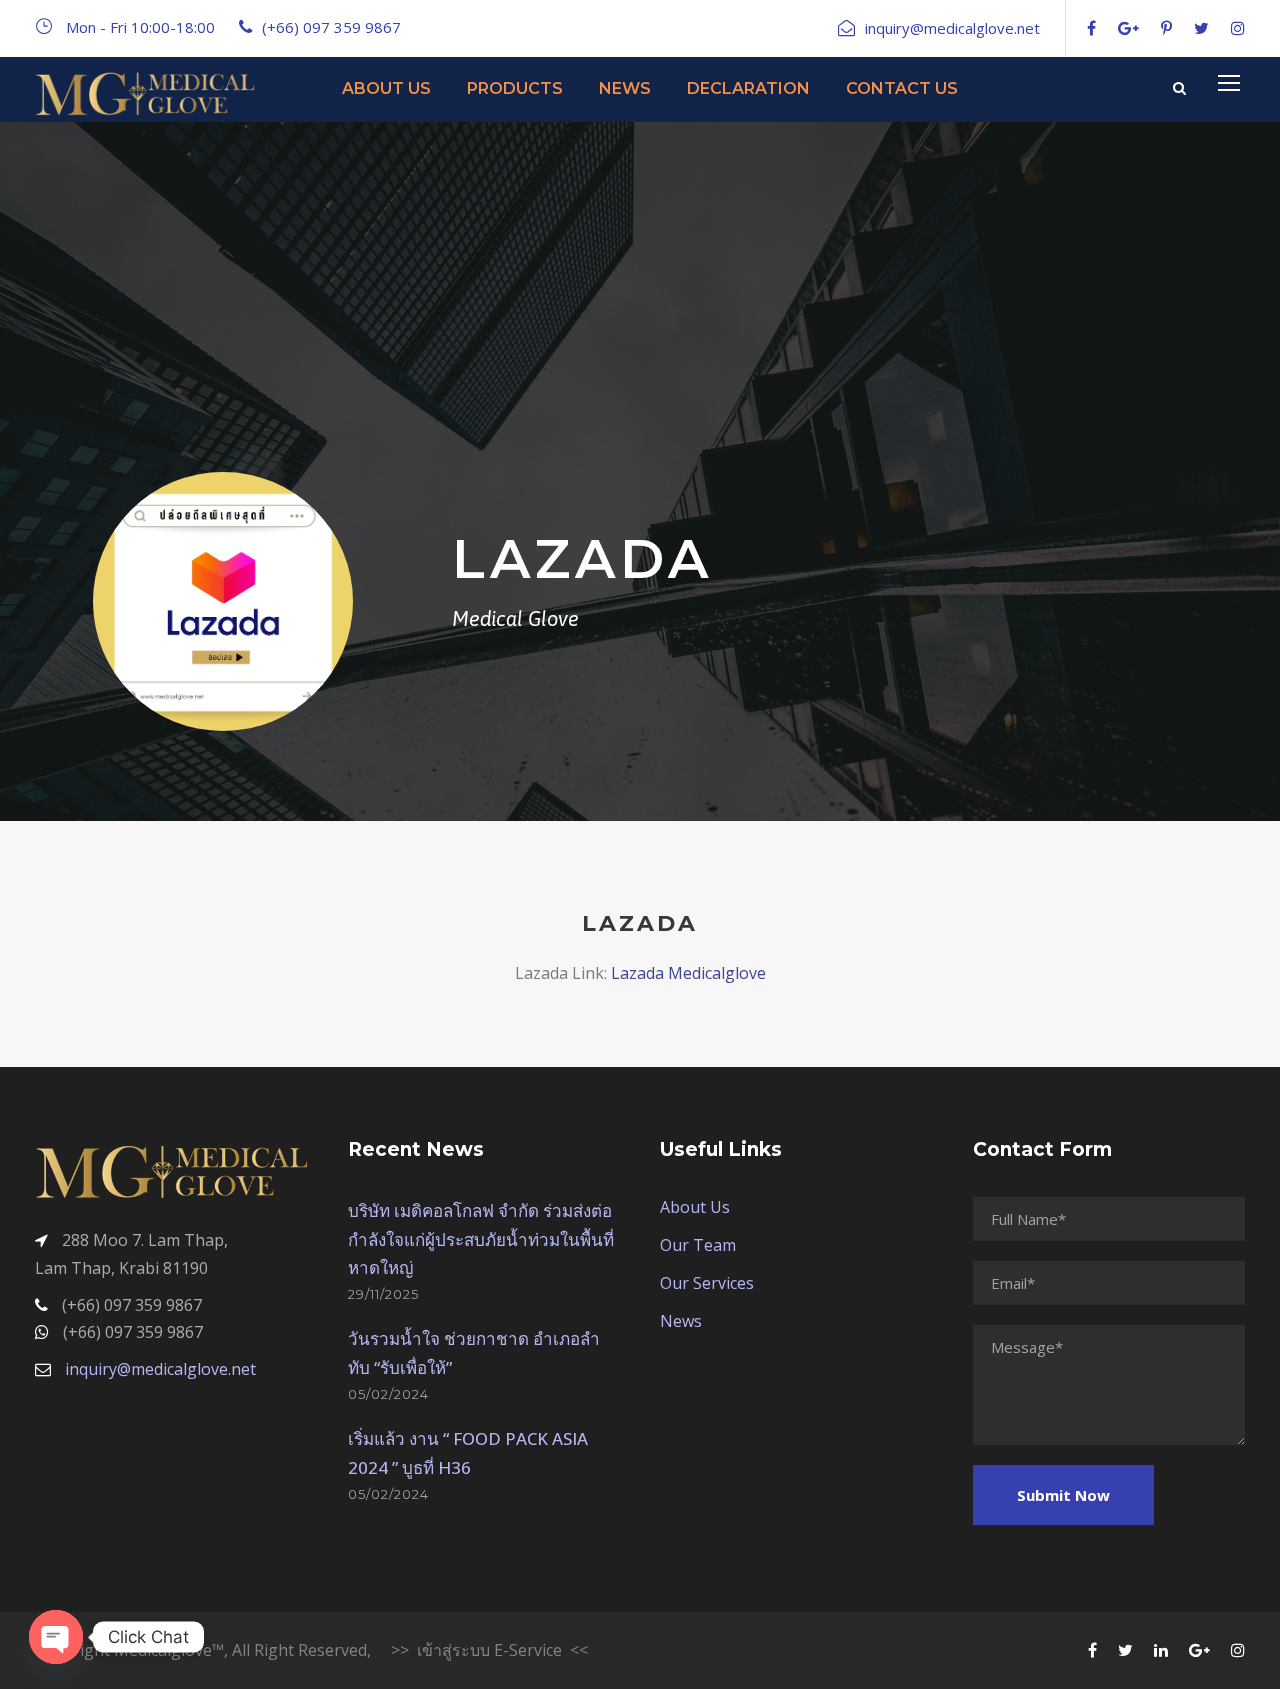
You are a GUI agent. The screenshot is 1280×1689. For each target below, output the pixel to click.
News (681, 1321)
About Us (695, 1207)
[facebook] (1091, 28)
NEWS (625, 88)
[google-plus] (1128, 28)
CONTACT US (902, 88)
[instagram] (1238, 28)
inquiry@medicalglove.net (160, 1369)
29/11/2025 (383, 1294)
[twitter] (1201, 28)
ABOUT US (386, 88)
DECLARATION (748, 88)
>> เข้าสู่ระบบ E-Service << (489, 1650)
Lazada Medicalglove (688, 973)
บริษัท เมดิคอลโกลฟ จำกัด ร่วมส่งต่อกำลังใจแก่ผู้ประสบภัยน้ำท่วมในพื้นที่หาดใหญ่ (481, 1239)
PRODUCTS (515, 88)
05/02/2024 (388, 1394)
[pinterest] (1166, 28)
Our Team (698, 1245)
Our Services (707, 1283)
